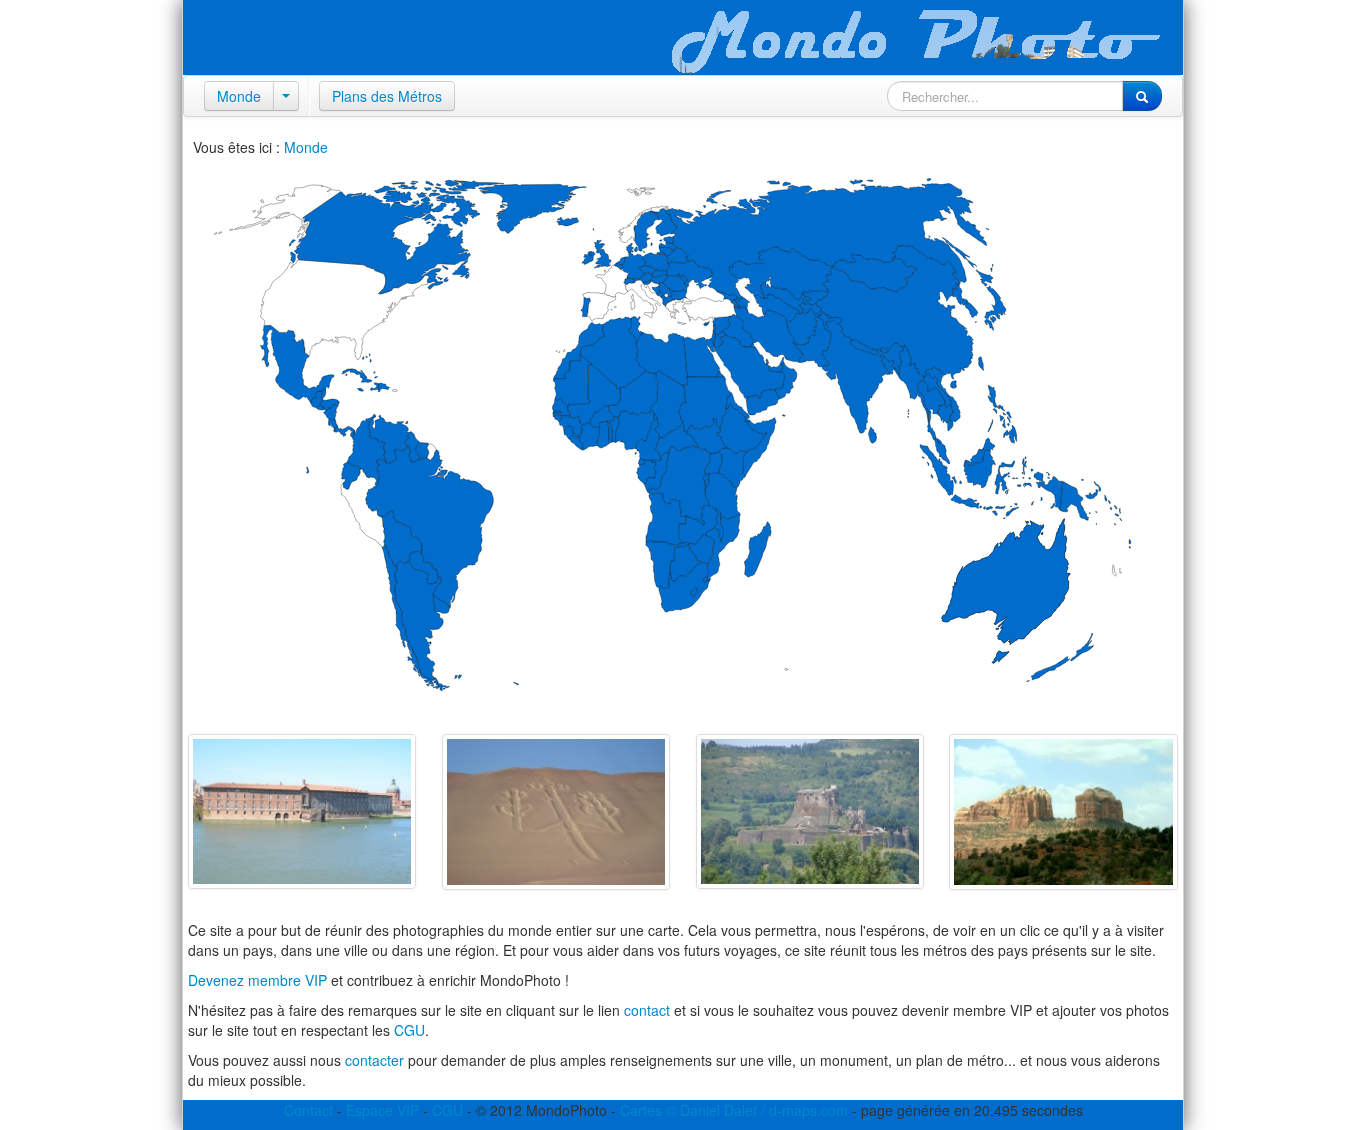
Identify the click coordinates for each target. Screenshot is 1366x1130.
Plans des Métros (387, 96)
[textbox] (1005, 96)
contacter (374, 1060)
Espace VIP (382, 1110)
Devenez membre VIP (257, 980)
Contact (308, 1110)
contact (647, 1010)
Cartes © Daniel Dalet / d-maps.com (734, 1110)
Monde (239, 96)
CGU (409, 1030)
